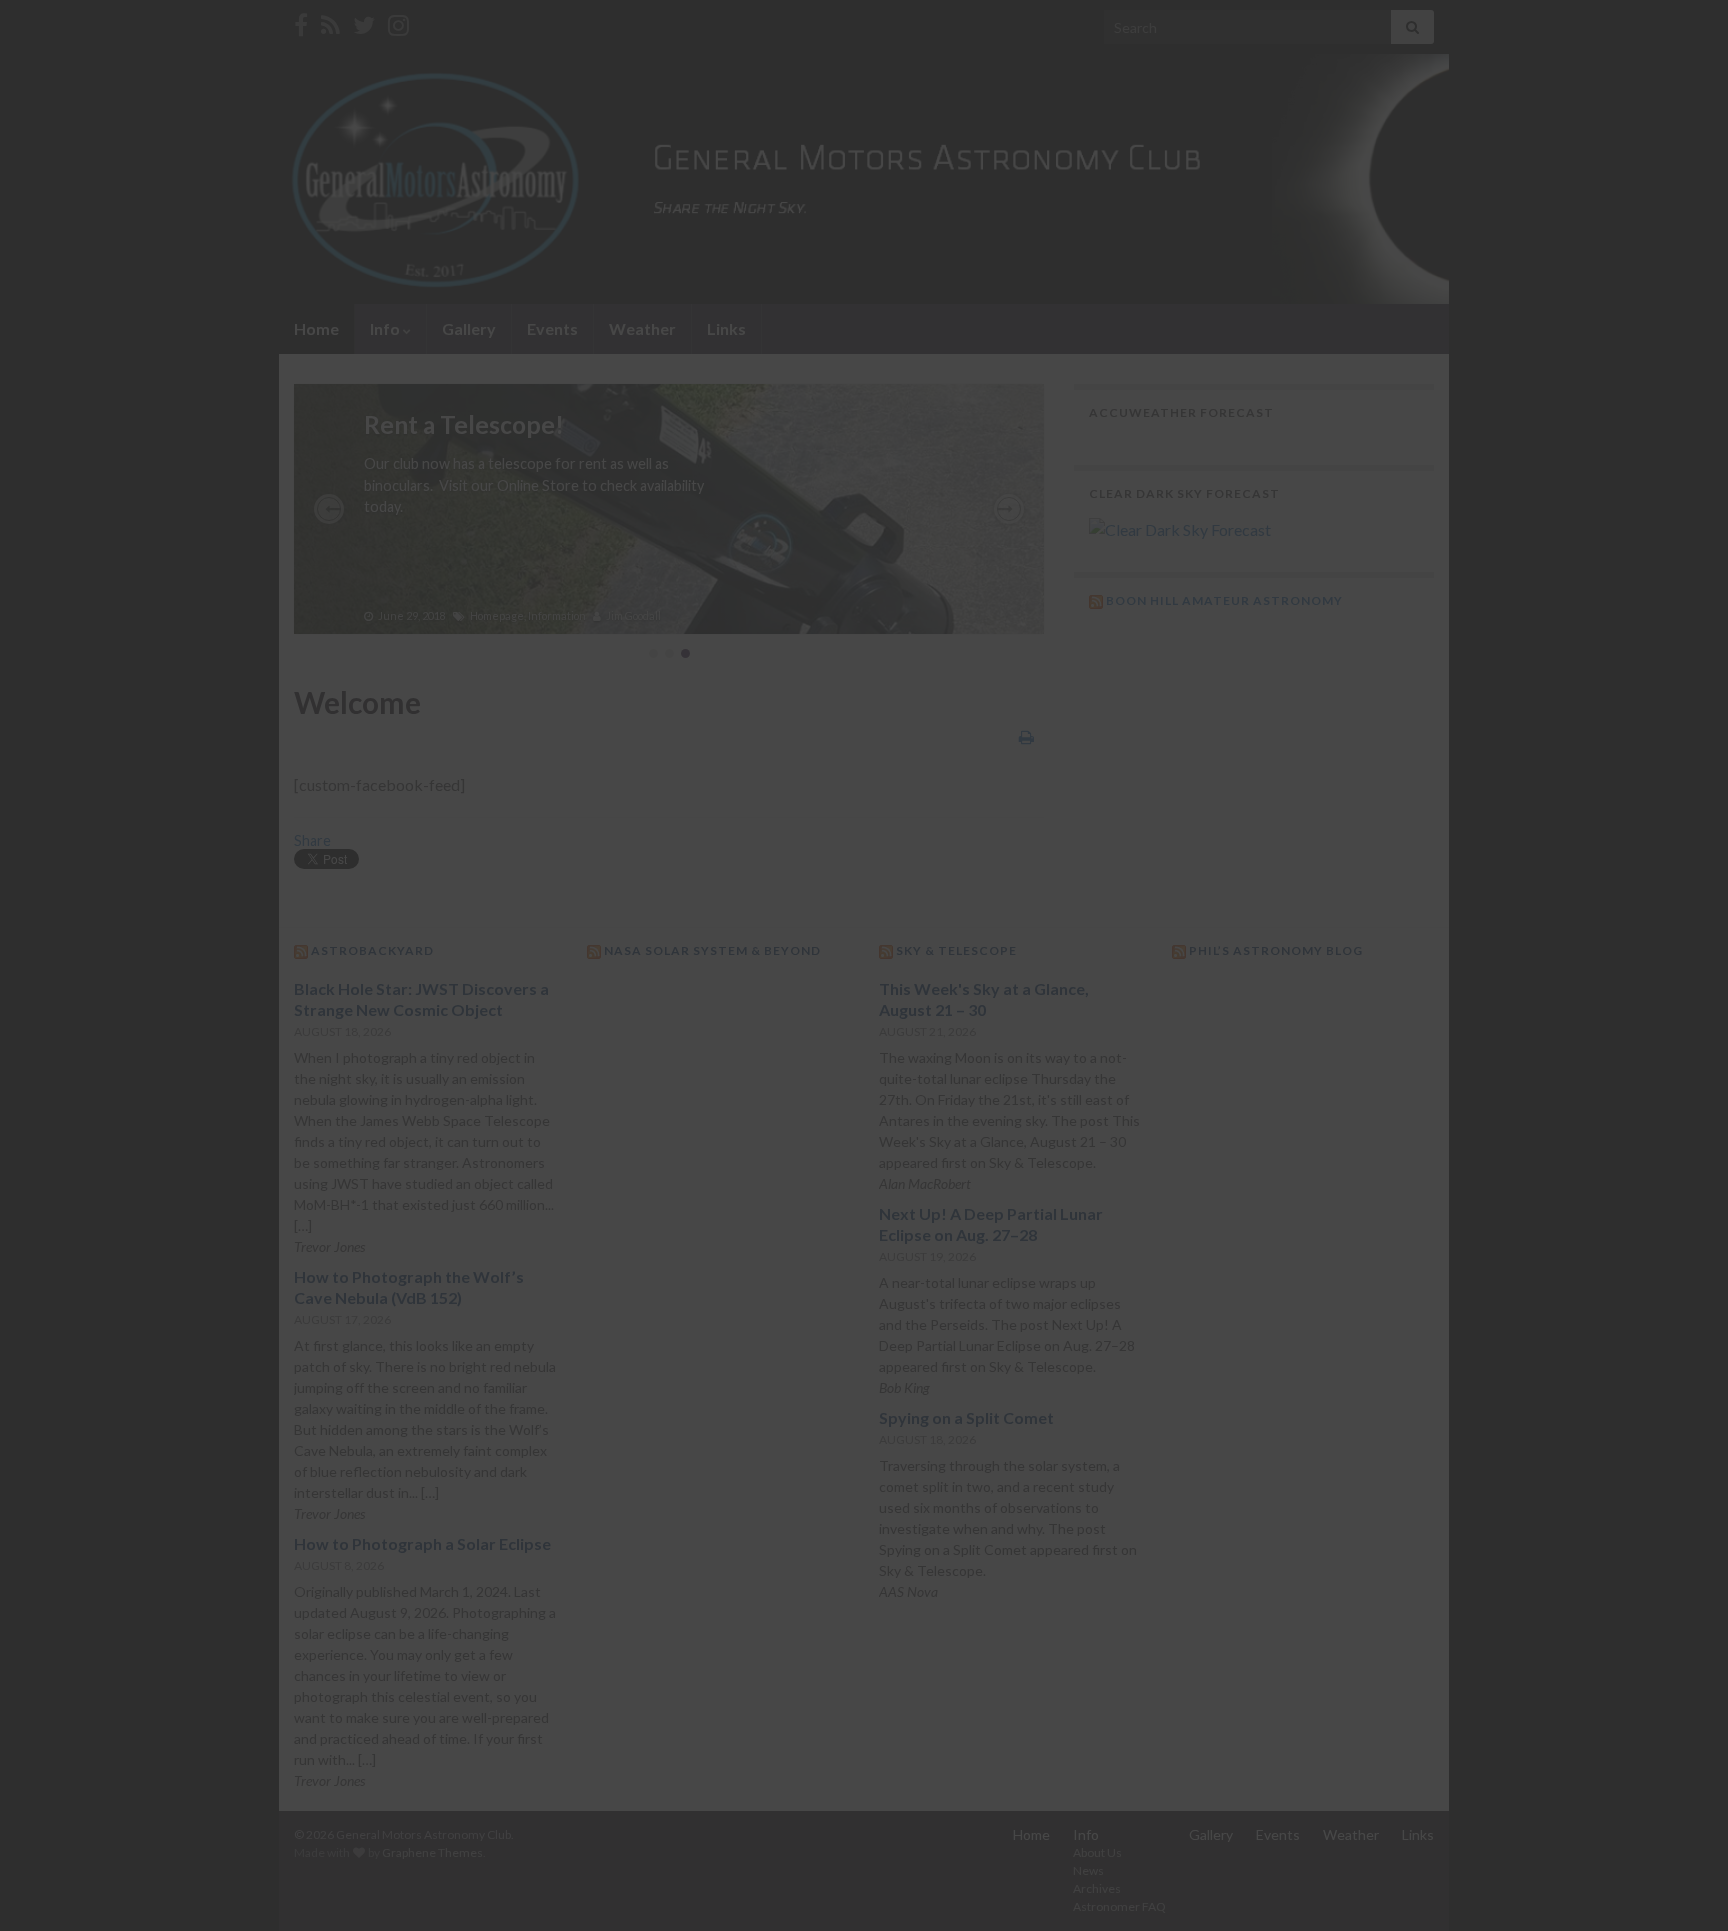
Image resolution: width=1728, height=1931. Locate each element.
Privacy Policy (790, 986)
